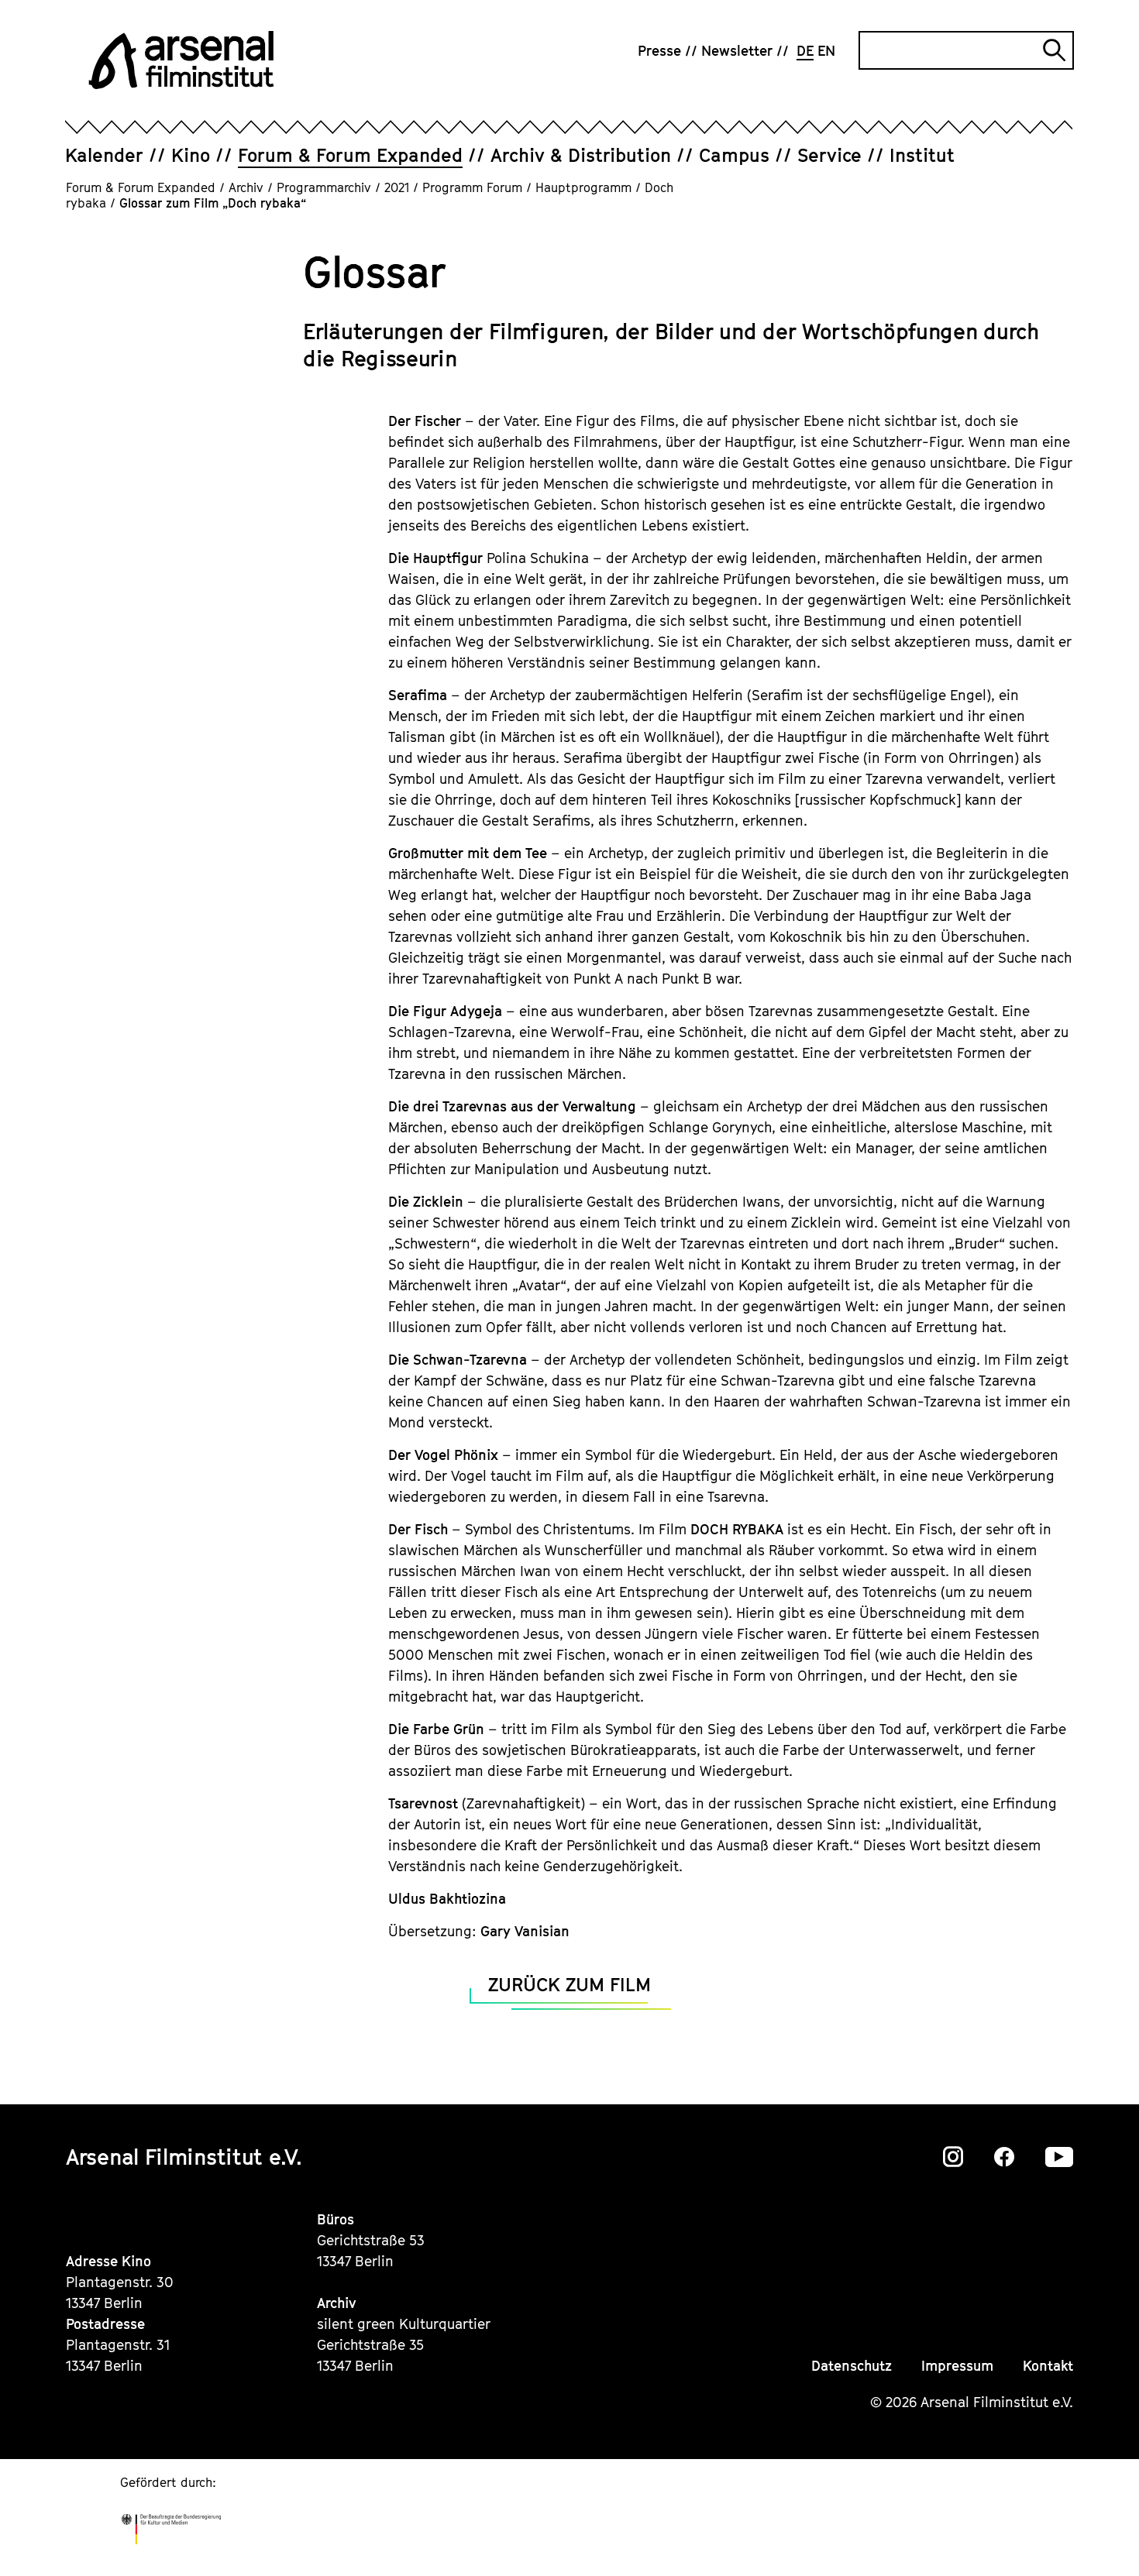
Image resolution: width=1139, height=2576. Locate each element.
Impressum (957, 2366)
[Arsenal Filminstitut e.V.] (181, 60)
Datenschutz (852, 2366)
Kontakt (1048, 2366)
